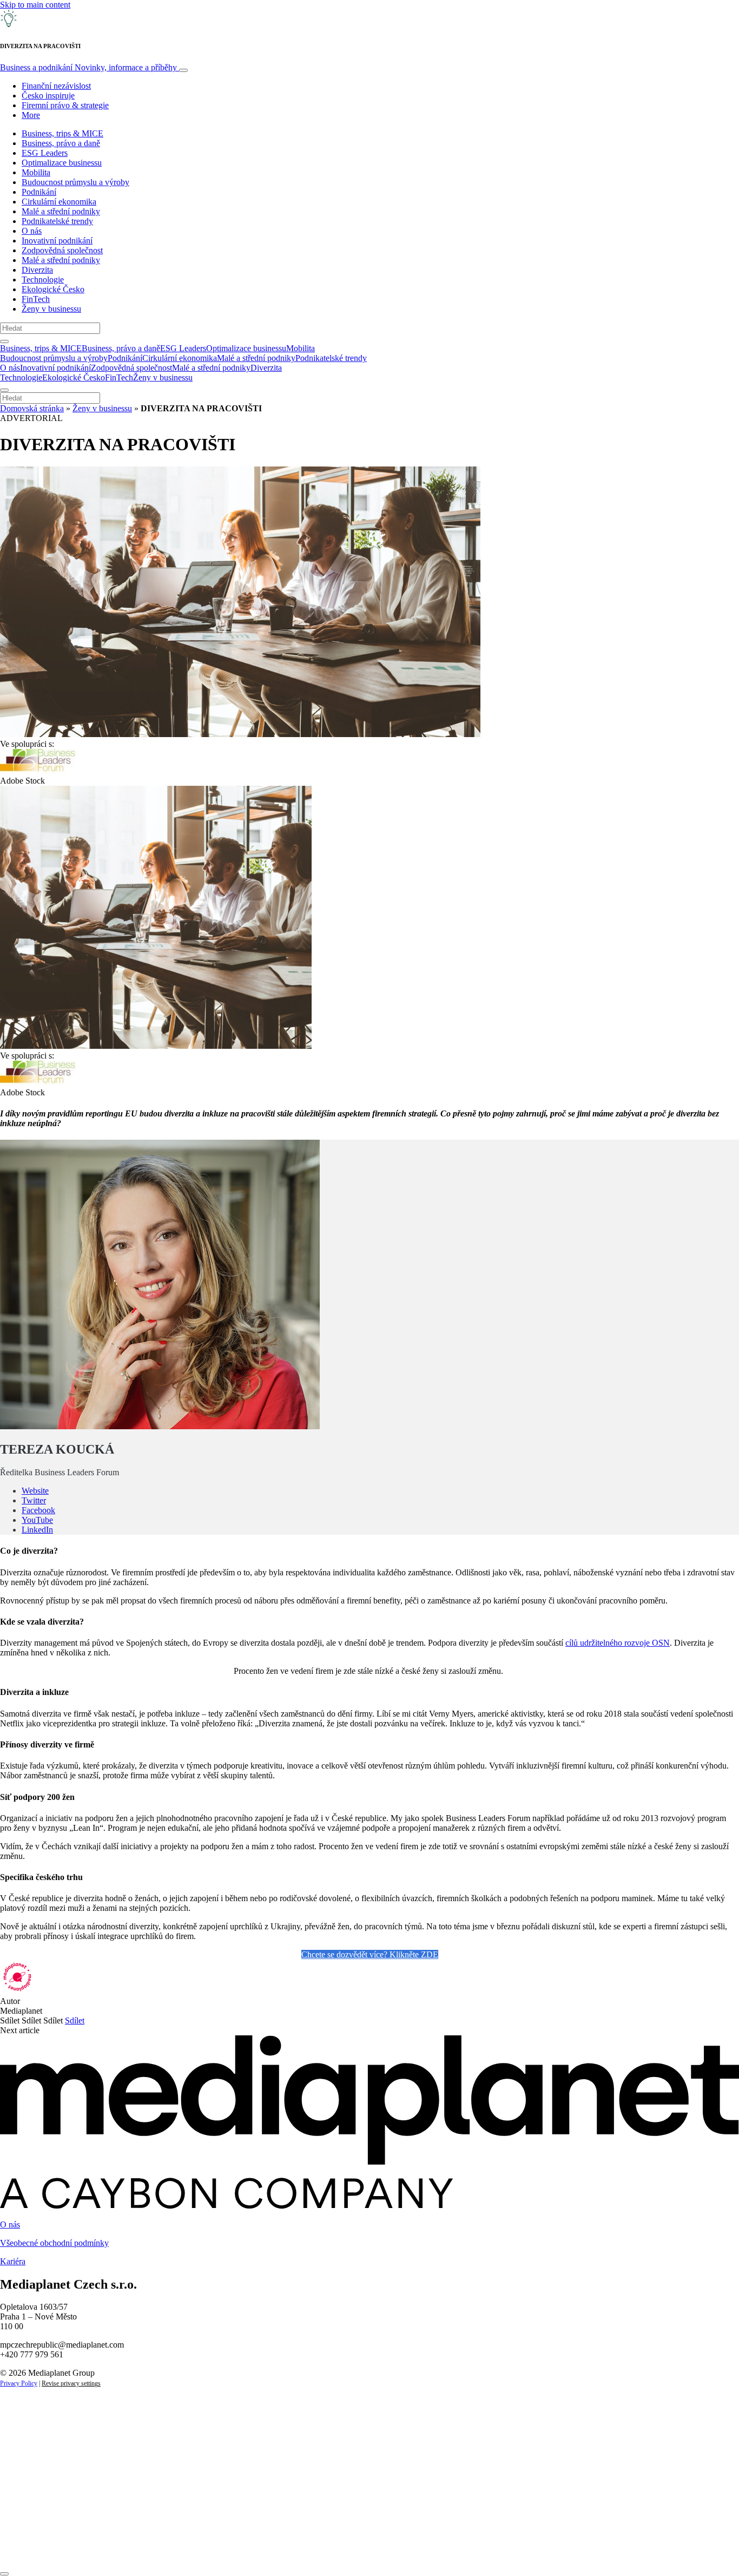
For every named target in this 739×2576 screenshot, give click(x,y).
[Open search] (4, 341)
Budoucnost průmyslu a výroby (75, 182)
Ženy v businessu (51, 309)
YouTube (37, 1520)
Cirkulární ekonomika (59, 202)
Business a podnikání (88, 67)
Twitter (34, 1500)
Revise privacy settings (71, 2383)
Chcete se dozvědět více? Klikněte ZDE (370, 1954)
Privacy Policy (19, 2383)
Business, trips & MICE (62, 133)
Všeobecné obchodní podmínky (54, 2243)
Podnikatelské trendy (57, 221)
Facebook (38, 1510)
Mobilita (36, 172)
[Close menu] (4, 390)
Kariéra (13, 2261)
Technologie (43, 280)
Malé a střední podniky (61, 211)
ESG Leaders (45, 153)
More (31, 115)
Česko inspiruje (48, 96)
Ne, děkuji (222, 2548)
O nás (32, 231)
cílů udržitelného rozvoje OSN (618, 1643)
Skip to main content (35, 5)
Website (35, 1491)
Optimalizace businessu (62, 163)
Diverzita (37, 270)
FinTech (36, 299)
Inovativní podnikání (57, 241)
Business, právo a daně (61, 143)
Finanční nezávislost (56, 86)
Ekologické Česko (53, 289)
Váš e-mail (35, 2511)
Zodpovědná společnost (62, 250)
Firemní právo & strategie (65, 105)
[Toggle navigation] (183, 70)
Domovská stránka (32, 408)
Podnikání (39, 192)
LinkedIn (37, 1530)
